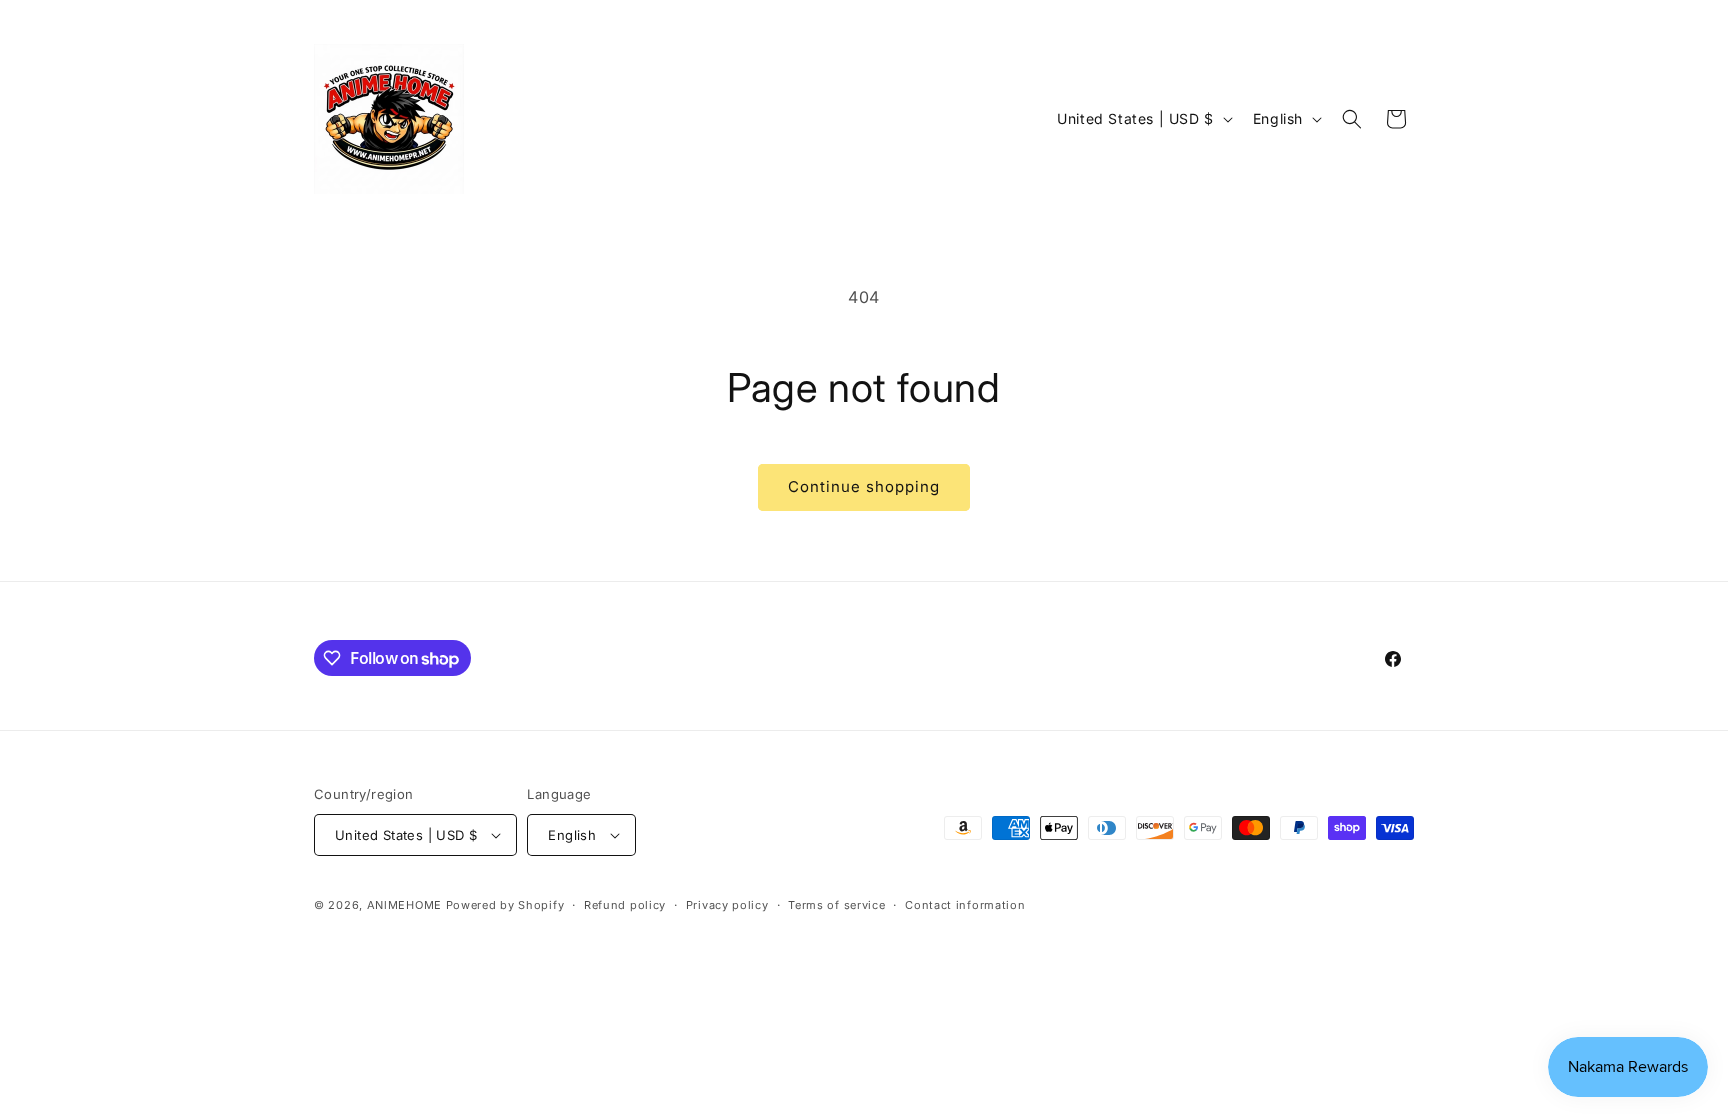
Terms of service (836, 905)
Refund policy (625, 905)
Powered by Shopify (505, 905)
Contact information (965, 905)
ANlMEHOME (404, 905)
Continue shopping (864, 486)
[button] (1352, 119)
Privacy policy (727, 905)
